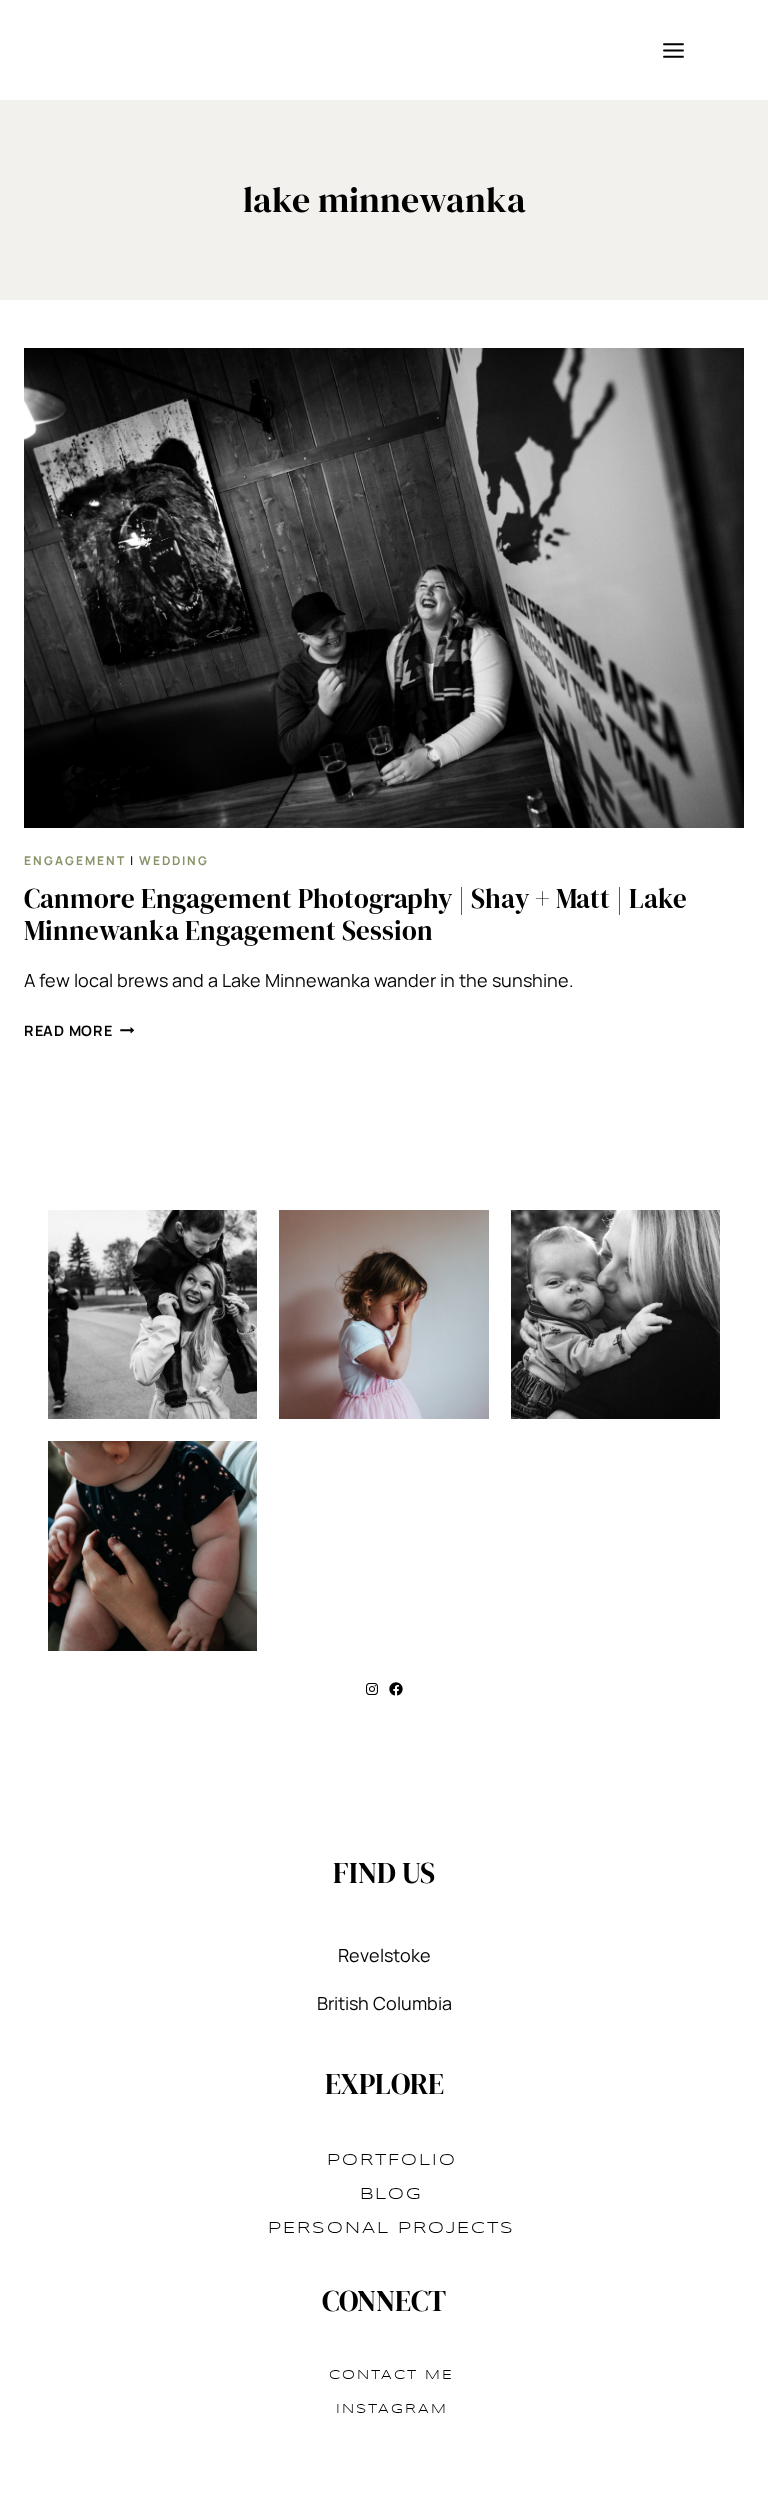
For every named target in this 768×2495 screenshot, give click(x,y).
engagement (75, 860)
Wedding (174, 860)
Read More (79, 1030)
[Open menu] (673, 50)
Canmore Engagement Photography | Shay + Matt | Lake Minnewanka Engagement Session (355, 914)
